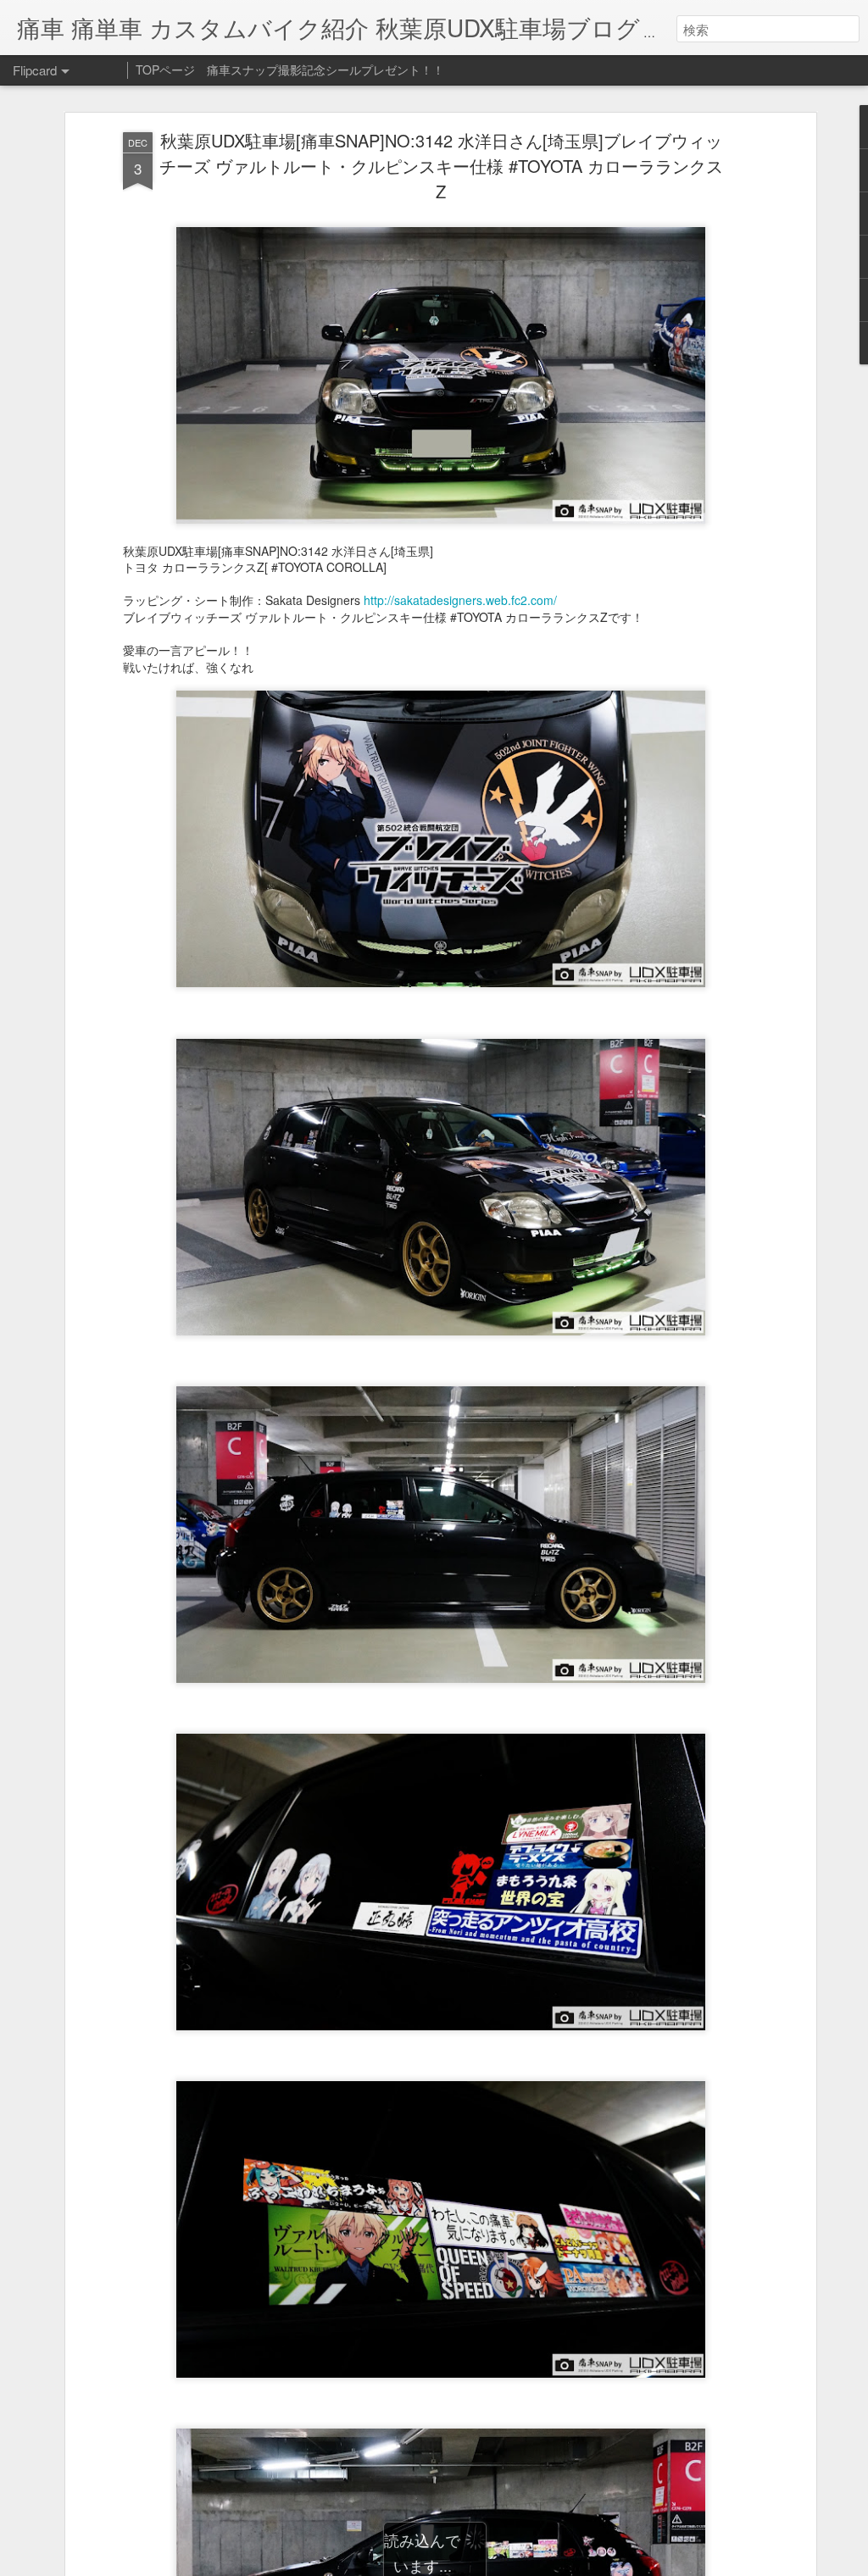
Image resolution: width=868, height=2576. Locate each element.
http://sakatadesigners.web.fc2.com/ (460, 600)
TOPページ (165, 69)
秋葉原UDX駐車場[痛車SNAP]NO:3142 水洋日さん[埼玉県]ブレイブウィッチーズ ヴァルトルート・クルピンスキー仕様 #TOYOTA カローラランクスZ (441, 166)
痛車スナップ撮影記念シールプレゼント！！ (325, 69)
